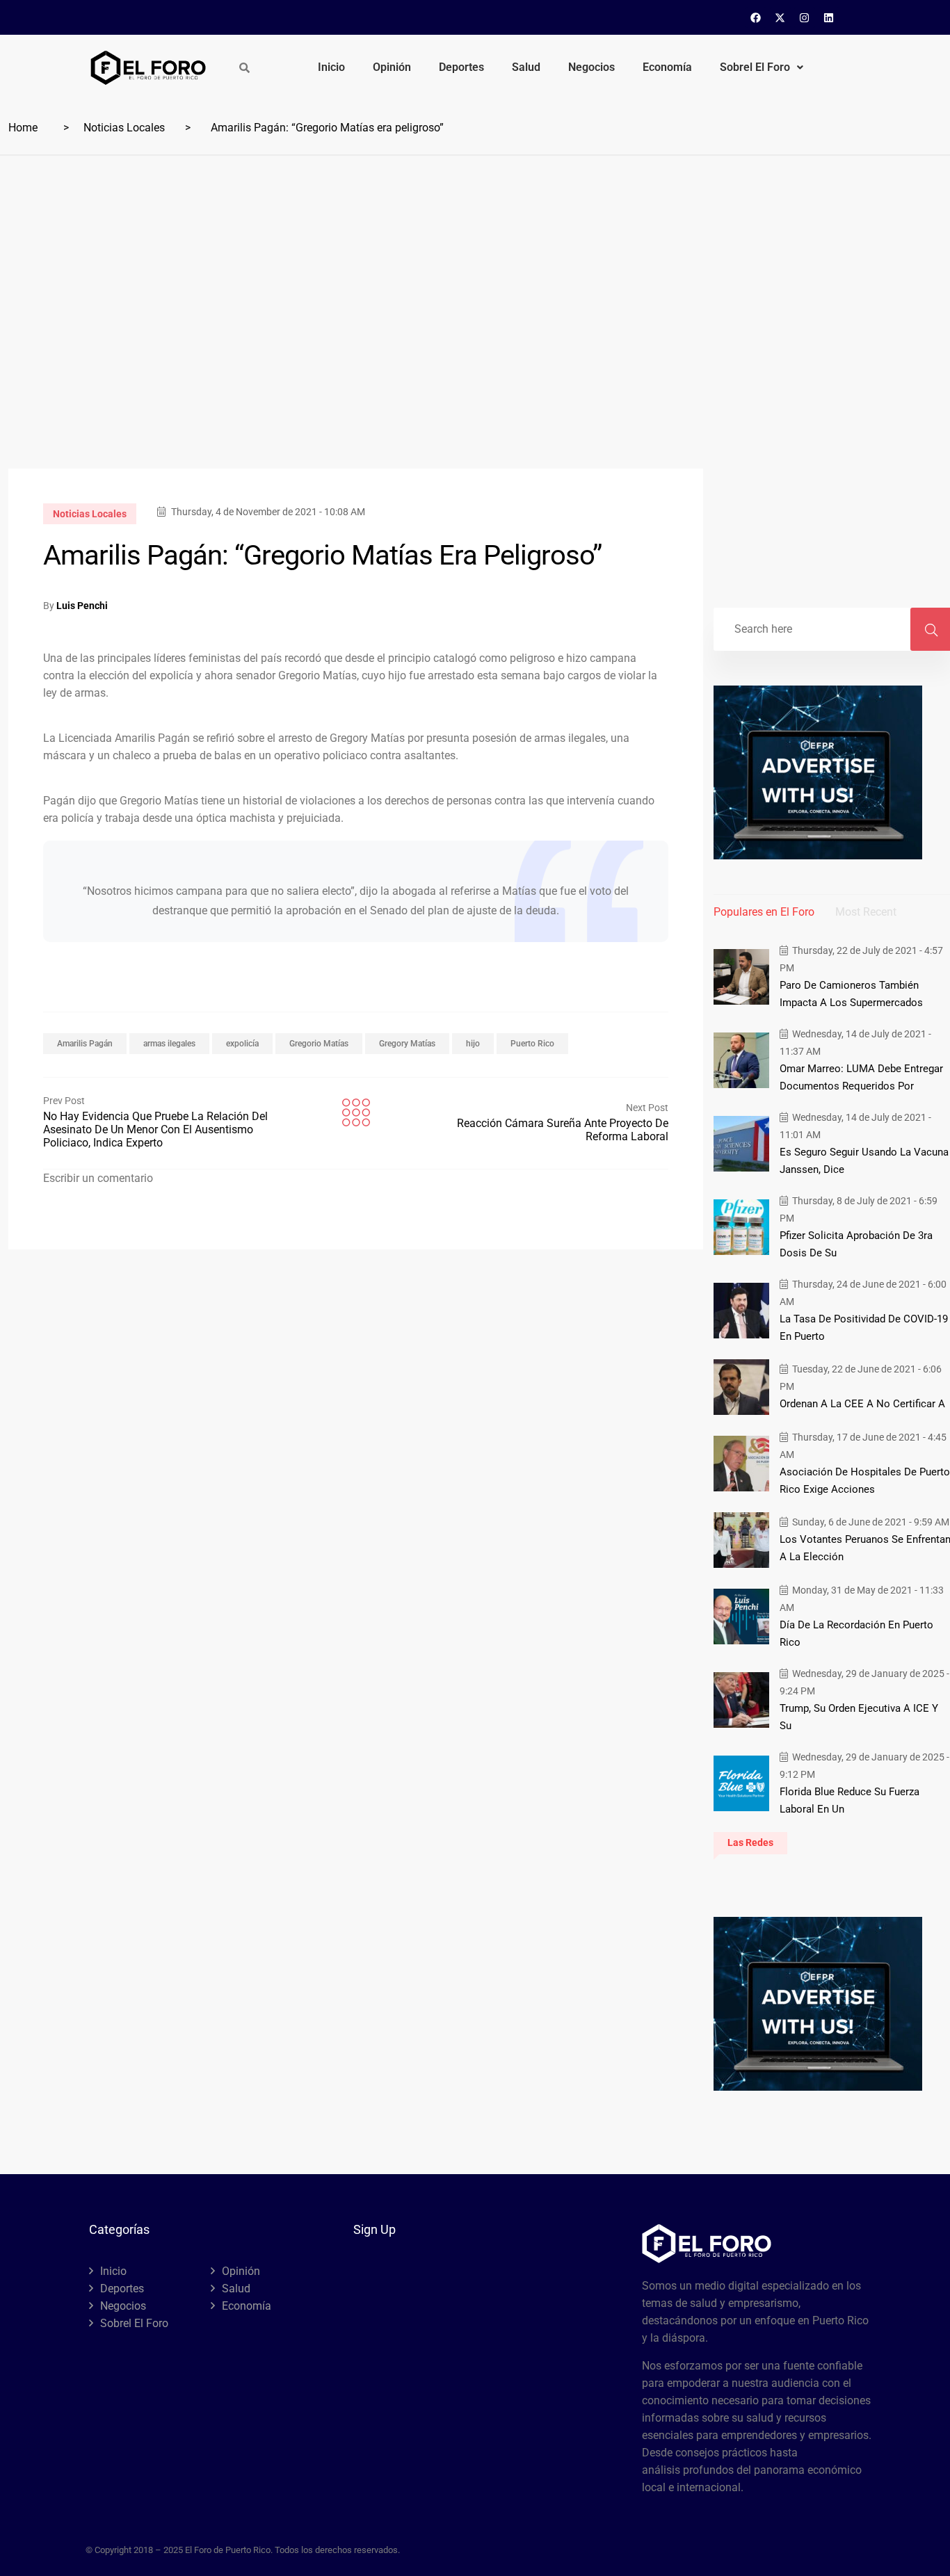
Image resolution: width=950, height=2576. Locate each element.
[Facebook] (756, 17)
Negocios (591, 67)
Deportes (461, 67)
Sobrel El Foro (755, 67)
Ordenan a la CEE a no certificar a (862, 1404)
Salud (526, 67)
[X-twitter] (780, 17)
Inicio (331, 67)
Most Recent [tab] (866, 912)
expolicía (242, 1044)
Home (23, 128)
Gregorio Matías (319, 1044)
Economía (667, 67)
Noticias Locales (124, 128)
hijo (473, 1044)
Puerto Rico (532, 1044)
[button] (762, 67)
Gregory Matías (407, 1044)
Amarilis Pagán (85, 1044)
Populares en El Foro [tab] (764, 912)
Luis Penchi (82, 606)
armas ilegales (169, 1044)
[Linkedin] (829, 17)
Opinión (392, 67)
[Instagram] (805, 17)
